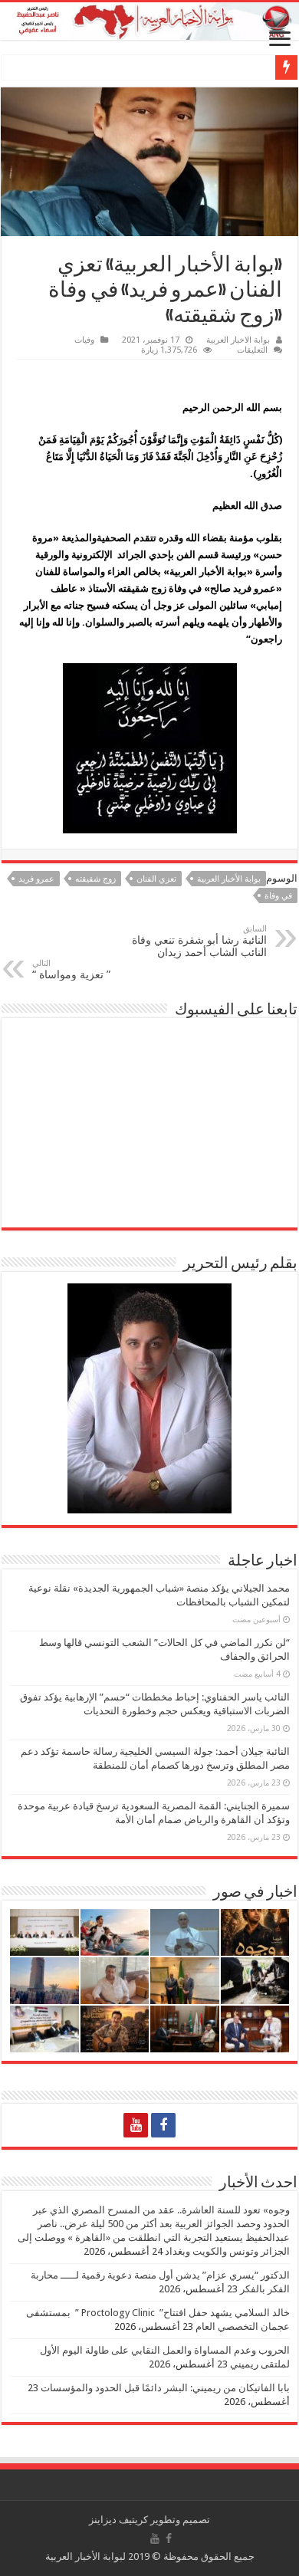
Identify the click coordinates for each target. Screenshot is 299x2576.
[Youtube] (136, 2125)
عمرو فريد (36, 879)
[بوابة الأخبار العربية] (149, 21)
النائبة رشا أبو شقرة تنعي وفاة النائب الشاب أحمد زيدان (199, 941)
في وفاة (278, 896)
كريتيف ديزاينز (118, 2520)
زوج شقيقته (95, 879)
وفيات (84, 340)
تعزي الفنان (156, 879)
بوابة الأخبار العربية (229, 879)
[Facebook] (163, 2125)
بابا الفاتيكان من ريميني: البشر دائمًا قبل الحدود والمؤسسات (165, 2388)
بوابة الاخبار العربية (238, 340)
